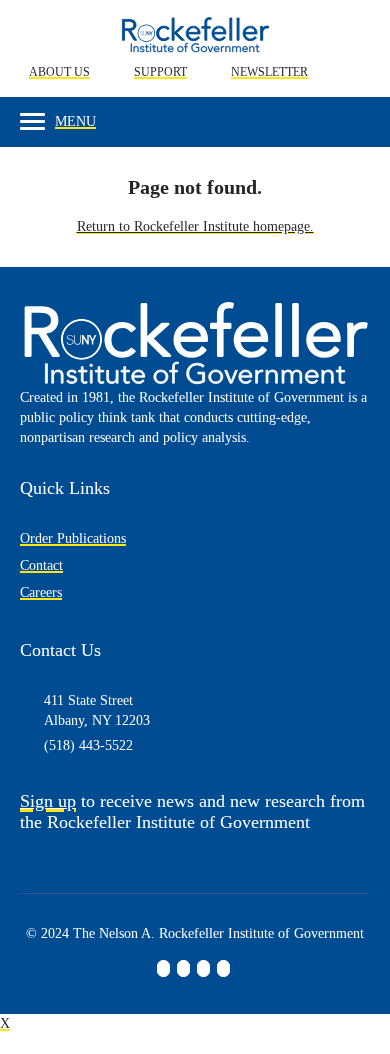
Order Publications (73, 538)
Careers (41, 592)
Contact (41, 565)
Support (160, 72)
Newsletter (269, 72)
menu (75, 121)
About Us (59, 72)
